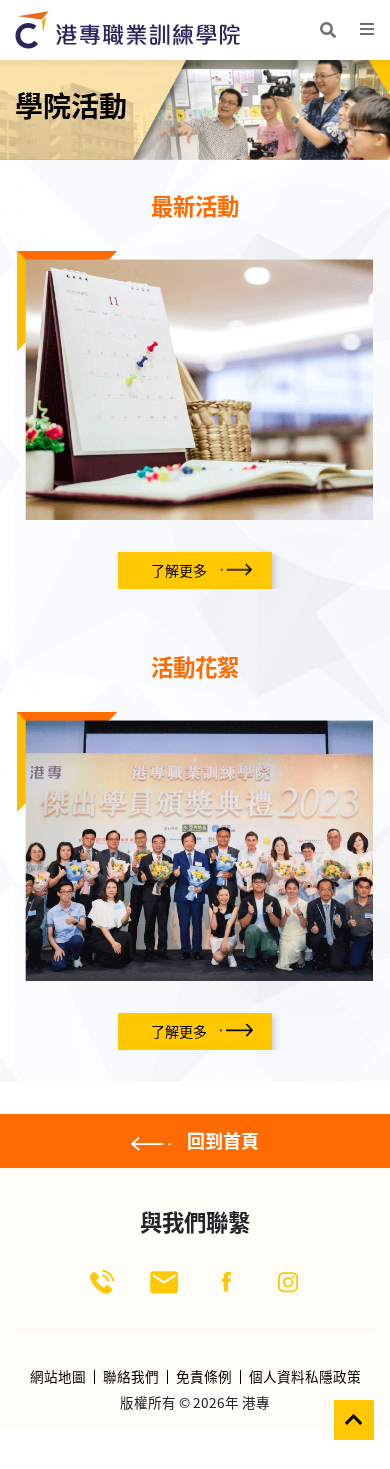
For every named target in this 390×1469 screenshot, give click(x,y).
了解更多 (179, 570)
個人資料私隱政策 (305, 1377)
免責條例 (204, 1377)
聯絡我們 (131, 1377)
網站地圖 (58, 1377)
